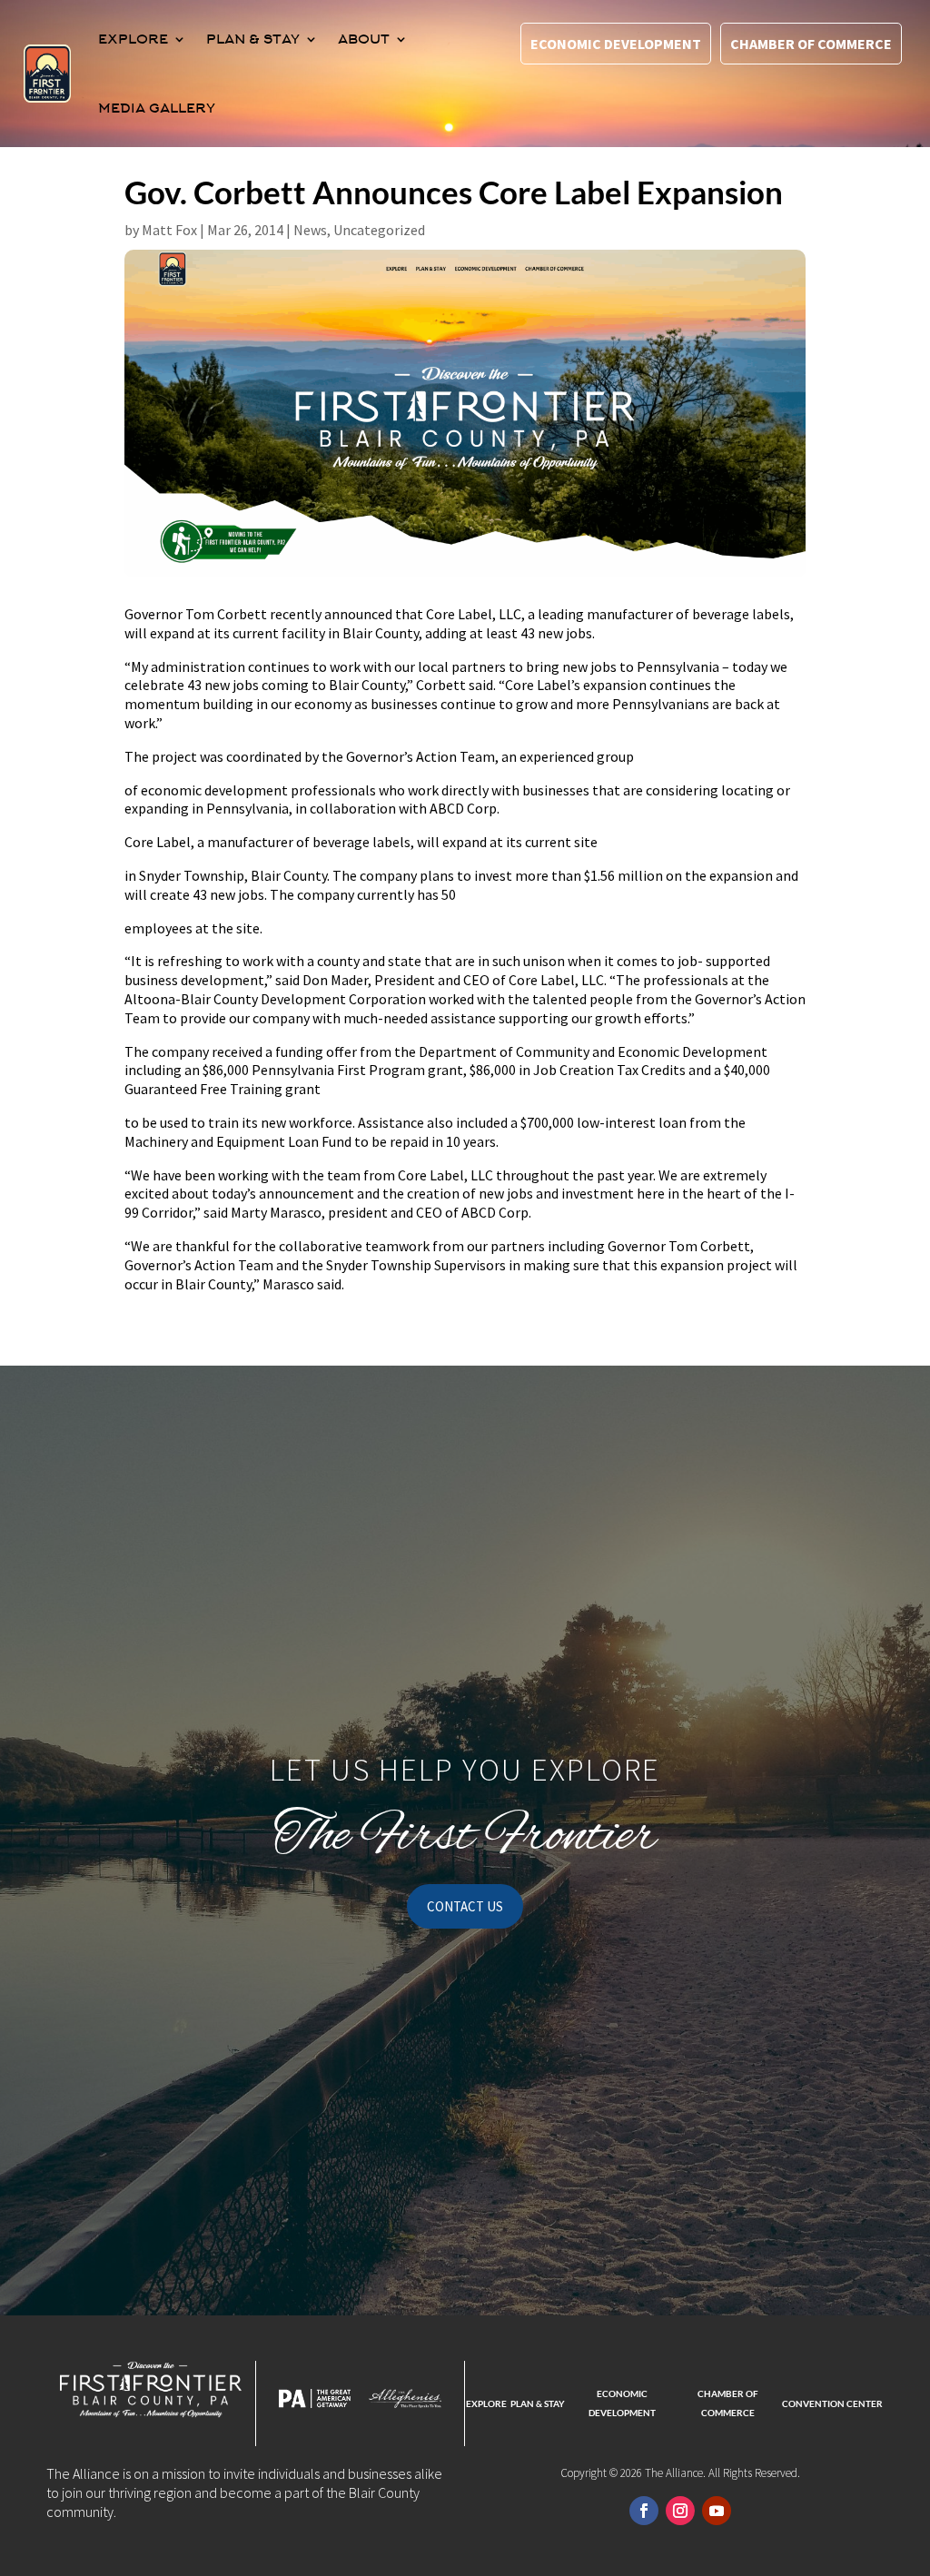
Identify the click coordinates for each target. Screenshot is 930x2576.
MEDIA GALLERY (157, 108)
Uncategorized (379, 230)
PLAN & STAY (253, 39)
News (310, 230)
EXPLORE (133, 39)
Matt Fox (169, 230)
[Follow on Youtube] (717, 2511)
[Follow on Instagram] (680, 2511)
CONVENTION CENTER (832, 2403)
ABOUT (364, 39)
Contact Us (465, 1906)
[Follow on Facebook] (644, 2511)
